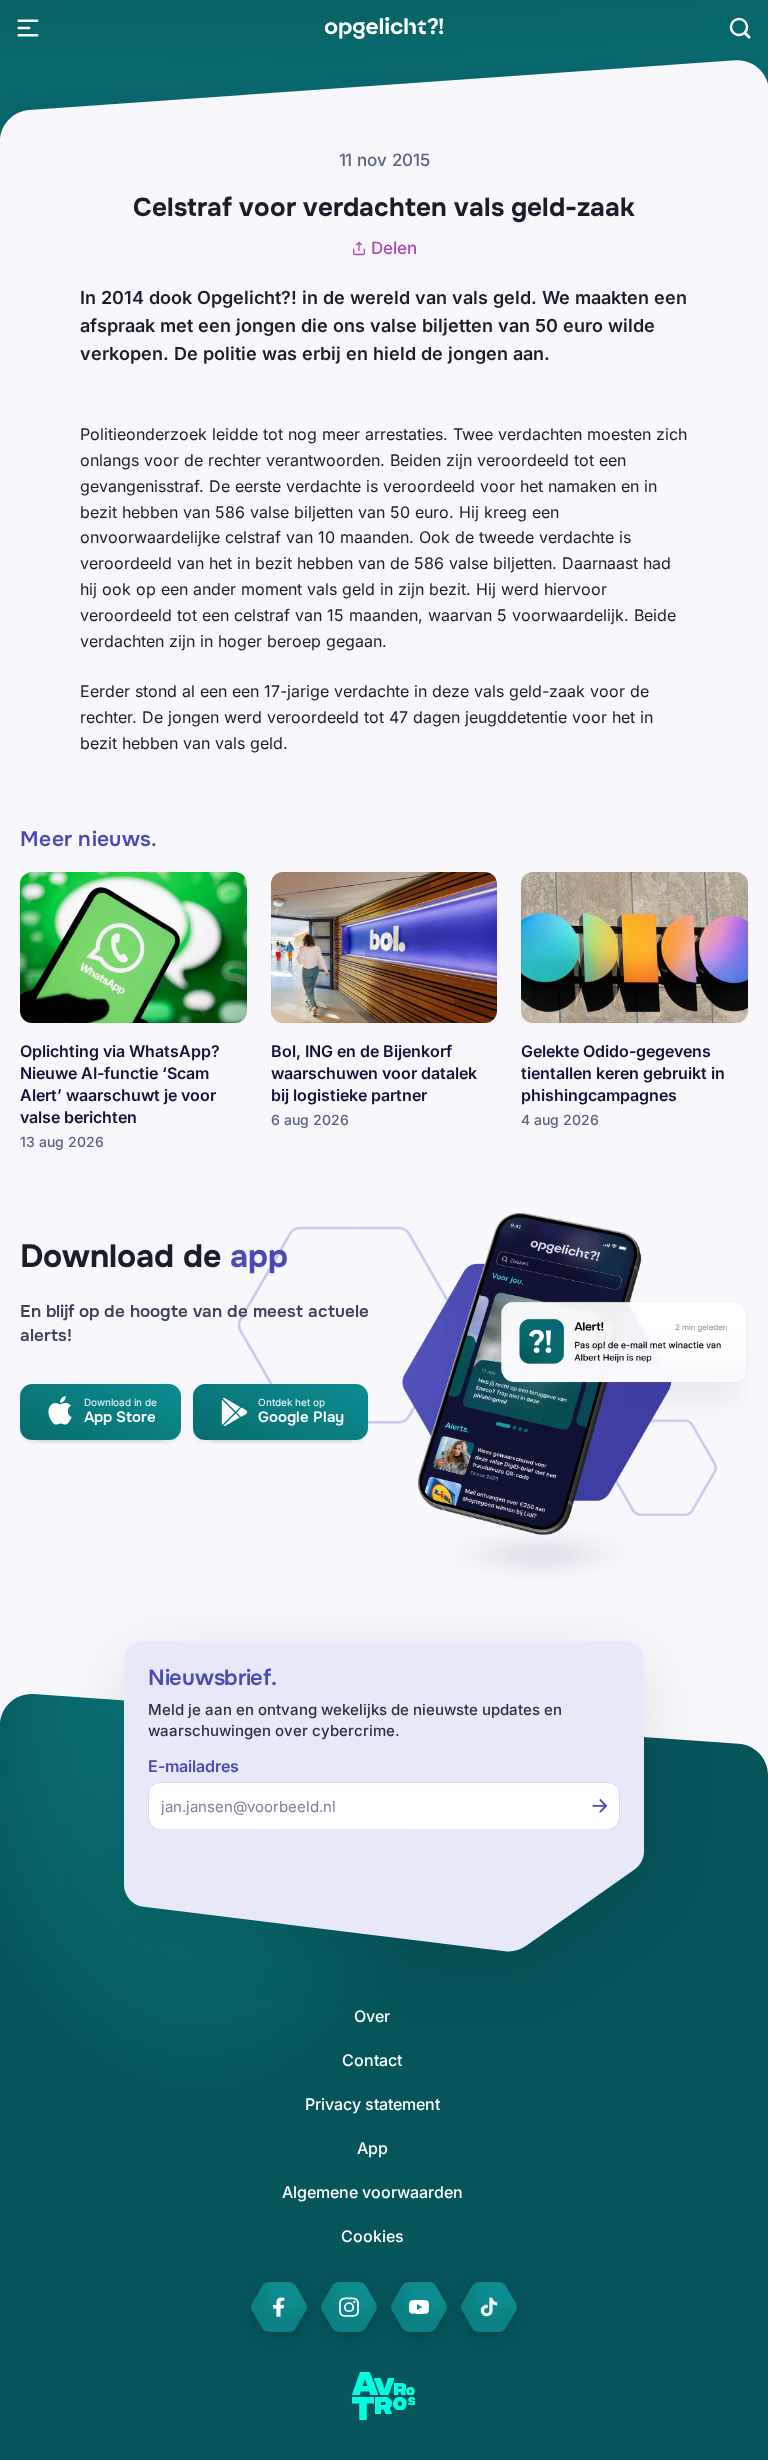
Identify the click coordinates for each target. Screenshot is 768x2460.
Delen (394, 248)
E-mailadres (193, 1766)
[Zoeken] (740, 28)
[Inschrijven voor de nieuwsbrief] (600, 1806)
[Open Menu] (28, 28)
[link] (383, 28)
